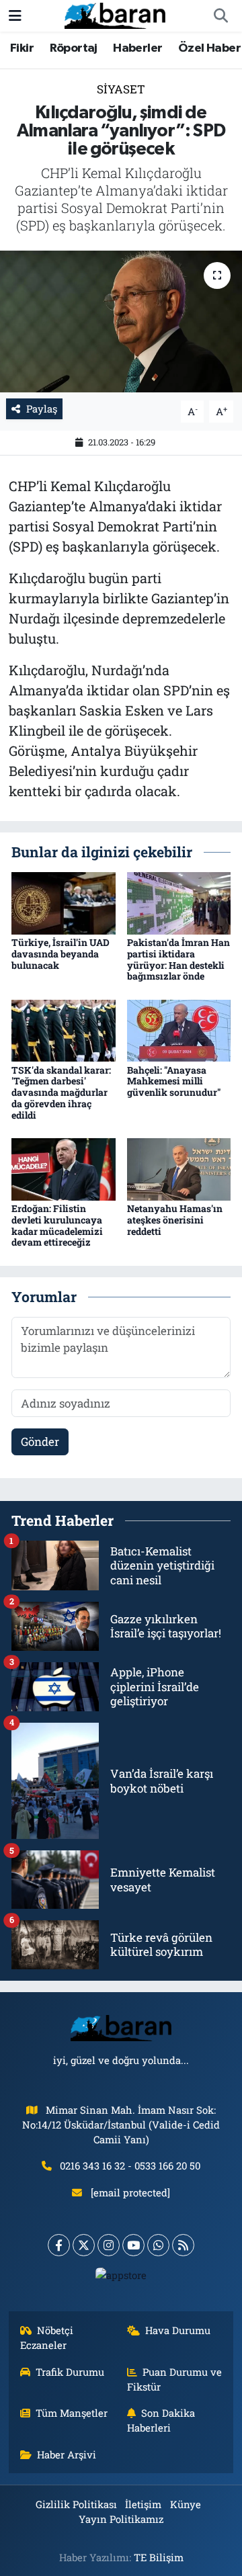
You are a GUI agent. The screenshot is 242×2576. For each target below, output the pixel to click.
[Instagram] (109, 2245)
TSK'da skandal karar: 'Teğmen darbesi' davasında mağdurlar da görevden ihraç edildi (61, 1092)
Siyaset (121, 89)
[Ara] (220, 16)
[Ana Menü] (15, 16)
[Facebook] (59, 2245)
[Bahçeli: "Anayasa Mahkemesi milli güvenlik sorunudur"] (179, 1030)
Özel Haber (209, 48)
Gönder (40, 1442)
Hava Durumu (178, 2330)
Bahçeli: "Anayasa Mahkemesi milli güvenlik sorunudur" (174, 1081)
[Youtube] (133, 2245)
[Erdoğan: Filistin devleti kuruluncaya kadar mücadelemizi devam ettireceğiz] (64, 1168)
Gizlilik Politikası (76, 2504)
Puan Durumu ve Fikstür (175, 2379)
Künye (186, 2504)
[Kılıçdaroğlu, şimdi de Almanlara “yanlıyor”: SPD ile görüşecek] (121, 321)
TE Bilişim (159, 2557)
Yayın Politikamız (121, 2519)
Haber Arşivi (67, 2454)
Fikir (22, 48)
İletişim (143, 2504)
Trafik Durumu (70, 2372)
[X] (84, 2245)
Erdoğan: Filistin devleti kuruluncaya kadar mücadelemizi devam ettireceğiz (57, 1225)
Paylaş (42, 409)
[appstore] (121, 2278)
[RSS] (183, 2245)
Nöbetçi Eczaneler (47, 2337)
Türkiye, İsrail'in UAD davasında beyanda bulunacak (61, 954)
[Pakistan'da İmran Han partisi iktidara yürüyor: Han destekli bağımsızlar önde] (179, 902)
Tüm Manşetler (72, 2413)
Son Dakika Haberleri (161, 2420)
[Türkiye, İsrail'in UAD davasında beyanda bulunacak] (64, 902)
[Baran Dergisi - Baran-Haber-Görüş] (115, 14)
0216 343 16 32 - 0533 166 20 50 (130, 2165)
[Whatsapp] (158, 2245)
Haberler (137, 48)
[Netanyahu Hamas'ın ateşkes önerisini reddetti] (179, 1168)
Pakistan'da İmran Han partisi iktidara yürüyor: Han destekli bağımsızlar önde (178, 959)
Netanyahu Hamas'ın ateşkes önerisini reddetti (175, 1220)
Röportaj (74, 48)
